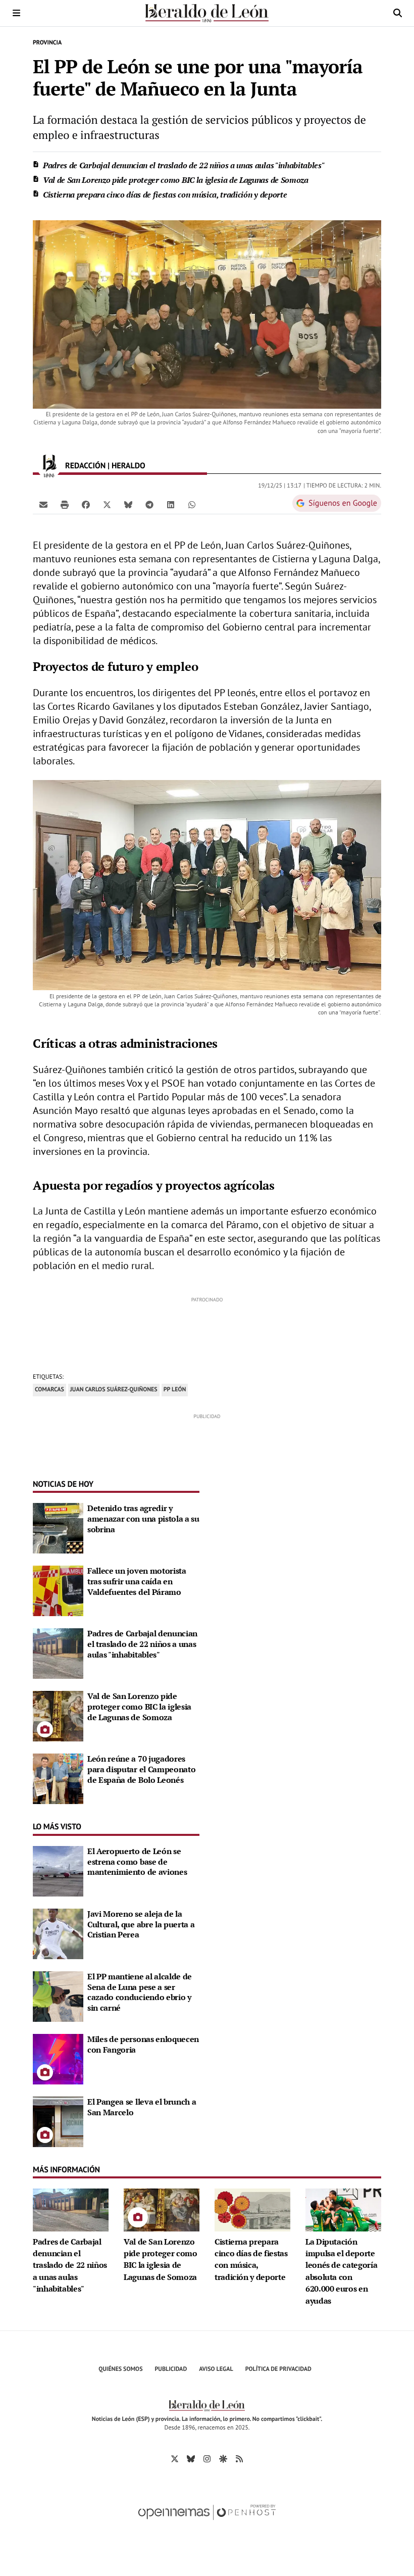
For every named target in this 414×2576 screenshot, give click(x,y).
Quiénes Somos (120, 2369)
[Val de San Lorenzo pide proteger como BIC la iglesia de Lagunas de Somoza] (58, 1715)
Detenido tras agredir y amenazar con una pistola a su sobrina (143, 1519)
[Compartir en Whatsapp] (192, 504)
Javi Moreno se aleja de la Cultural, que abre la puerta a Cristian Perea (141, 1924)
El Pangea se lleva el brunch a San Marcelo (142, 2107)
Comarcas (49, 1390)
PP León (175, 1390)
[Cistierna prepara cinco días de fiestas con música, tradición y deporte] (252, 2209)
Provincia (47, 43)
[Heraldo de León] (207, 13)
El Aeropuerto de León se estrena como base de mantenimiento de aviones (137, 1862)
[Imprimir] (65, 504)
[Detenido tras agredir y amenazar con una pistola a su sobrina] (58, 1527)
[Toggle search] (398, 13)
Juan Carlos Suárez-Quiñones (114, 1390)
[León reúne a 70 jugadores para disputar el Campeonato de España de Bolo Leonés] (58, 1778)
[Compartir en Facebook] (86, 504)
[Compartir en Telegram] (149, 504)
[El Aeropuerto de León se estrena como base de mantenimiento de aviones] (58, 1870)
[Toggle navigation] (16, 13)
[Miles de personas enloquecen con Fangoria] (58, 2058)
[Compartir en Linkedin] (171, 504)
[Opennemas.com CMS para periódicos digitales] (207, 2523)
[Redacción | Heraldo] (49, 466)
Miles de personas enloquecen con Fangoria (143, 2044)
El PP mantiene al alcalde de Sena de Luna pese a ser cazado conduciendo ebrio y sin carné (140, 1992)
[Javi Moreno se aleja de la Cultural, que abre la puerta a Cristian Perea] (58, 1933)
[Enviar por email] (43, 504)
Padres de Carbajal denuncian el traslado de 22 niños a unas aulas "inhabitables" (184, 165)
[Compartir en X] (107, 504)
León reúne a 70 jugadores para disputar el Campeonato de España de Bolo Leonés (141, 1769)
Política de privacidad (278, 2369)
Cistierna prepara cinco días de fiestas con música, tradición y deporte (165, 195)
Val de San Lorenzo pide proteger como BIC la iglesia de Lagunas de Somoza (176, 180)
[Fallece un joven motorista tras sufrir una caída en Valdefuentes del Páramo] (58, 1590)
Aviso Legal (216, 2369)
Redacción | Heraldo (106, 466)
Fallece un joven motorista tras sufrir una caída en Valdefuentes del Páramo (137, 1581)
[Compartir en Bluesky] (128, 504)
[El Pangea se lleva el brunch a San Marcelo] (58, 2121)
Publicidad (171, 2369)
